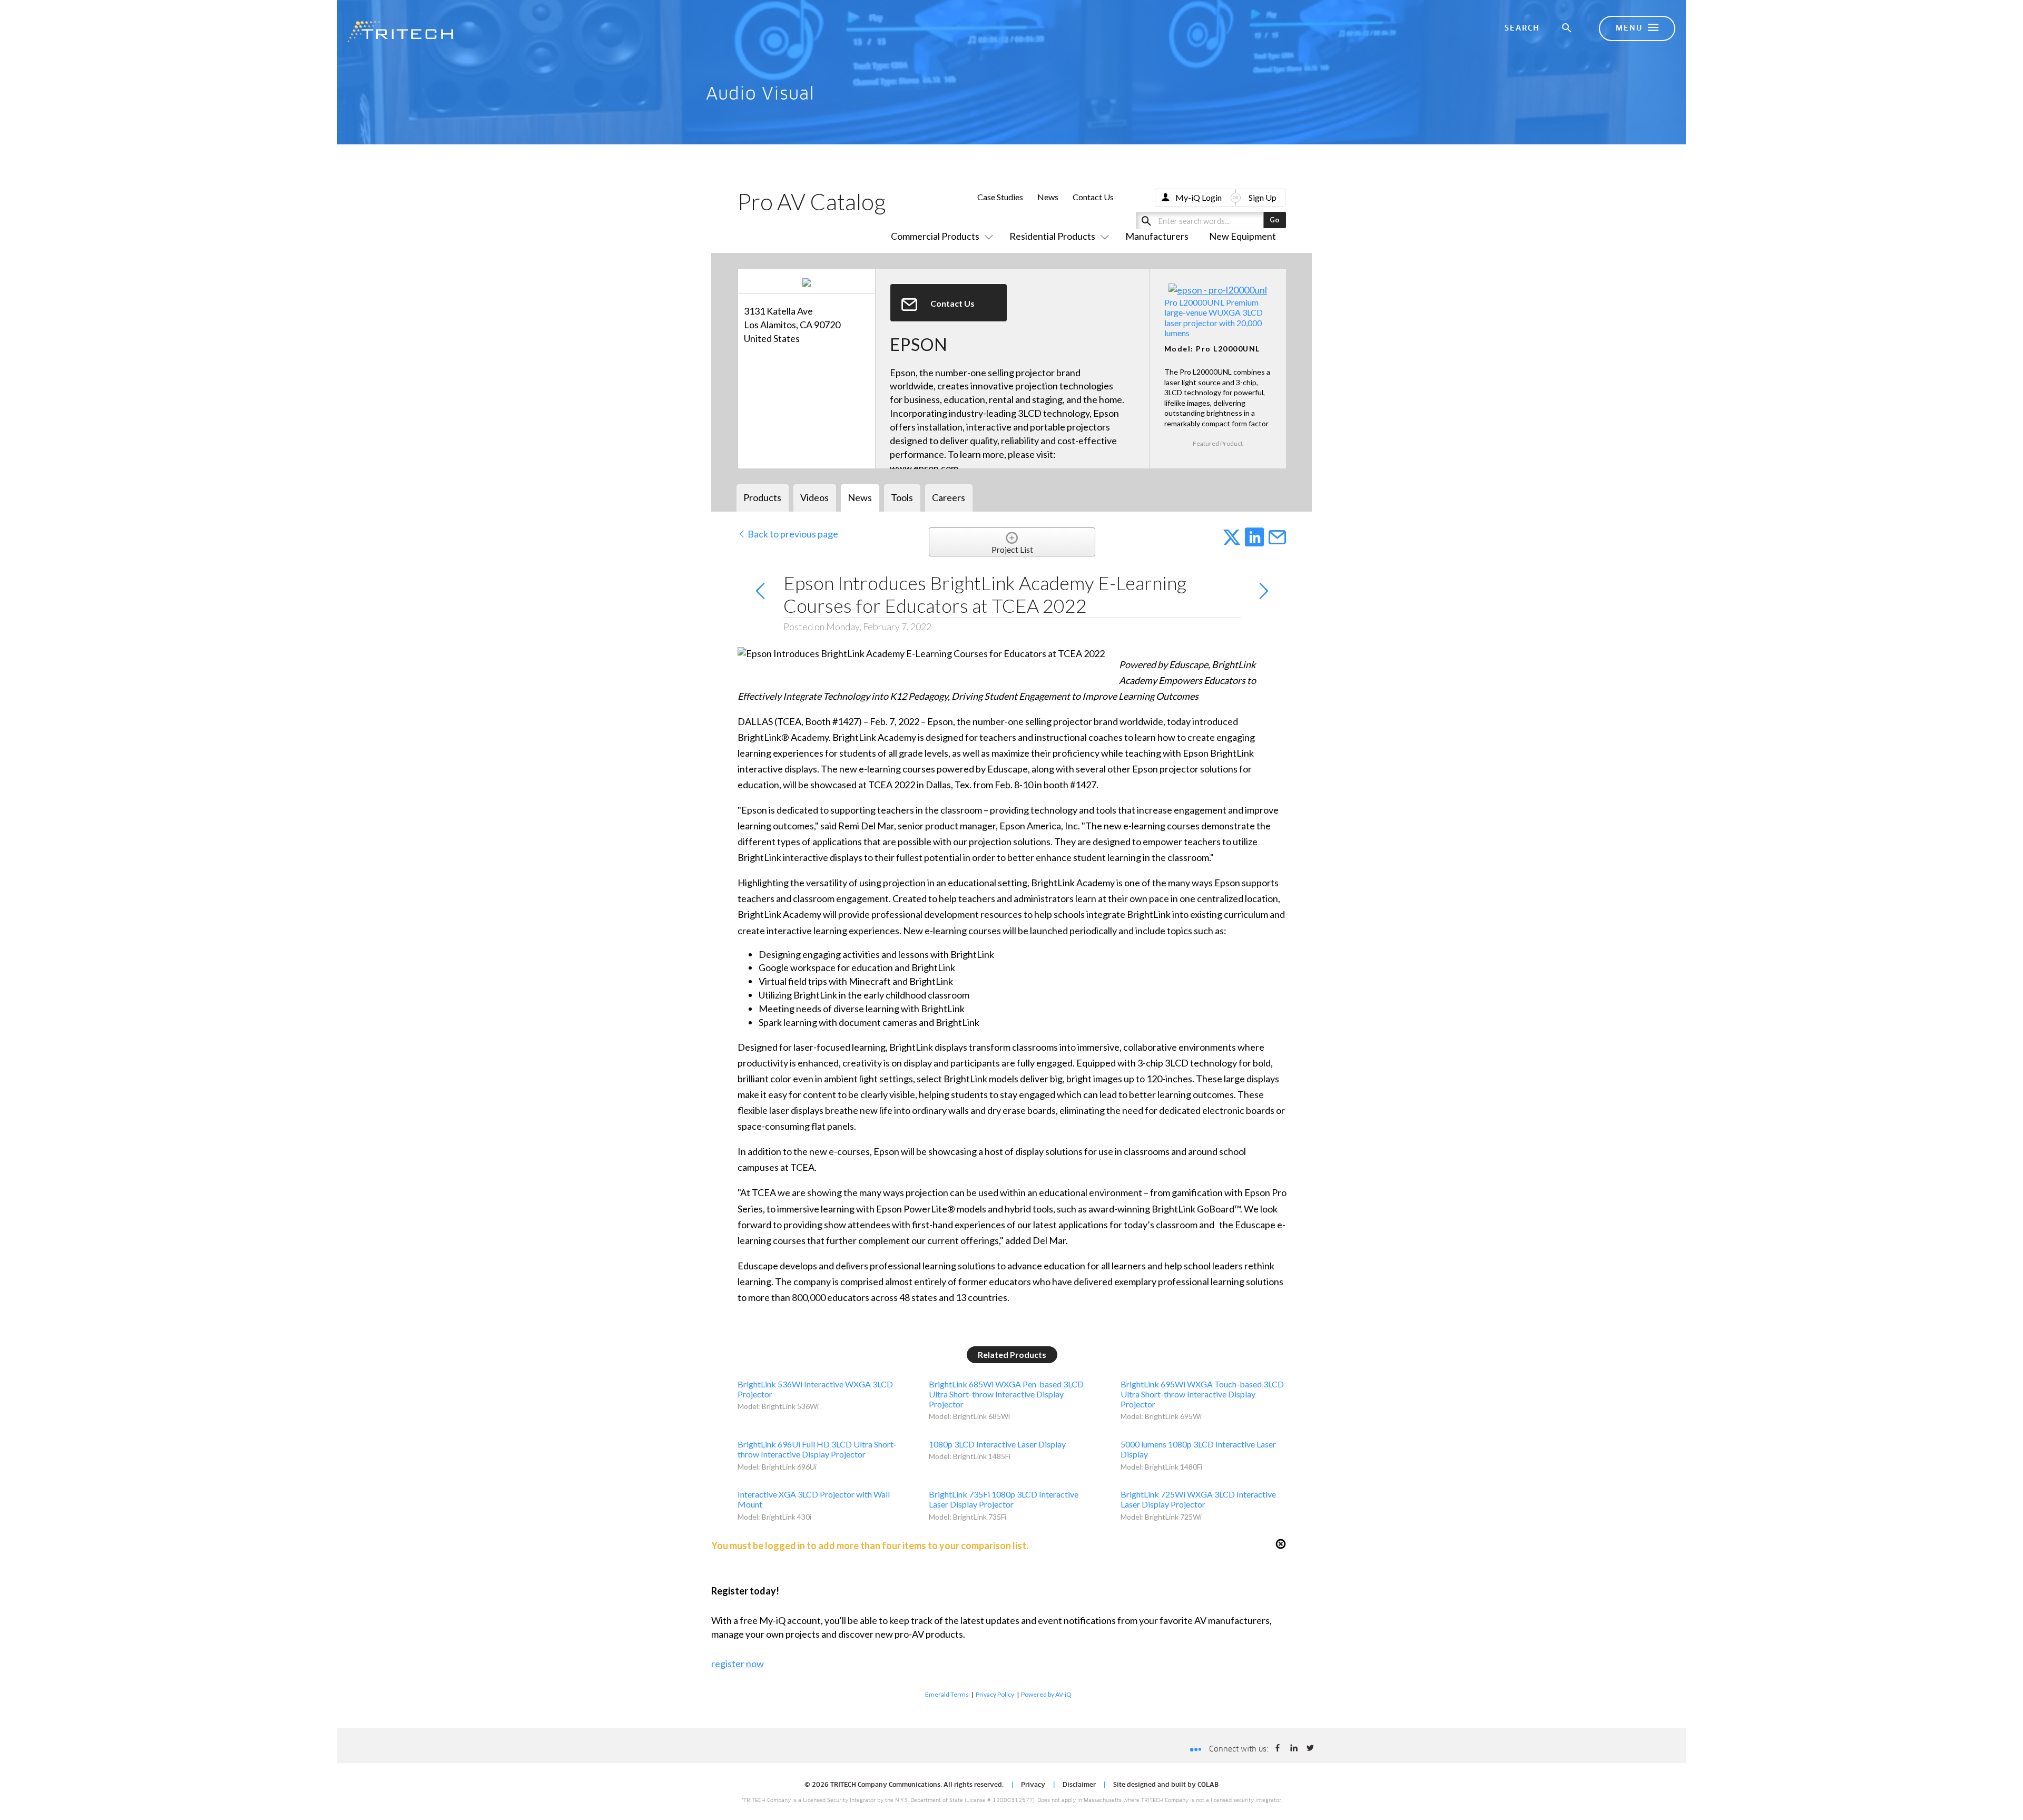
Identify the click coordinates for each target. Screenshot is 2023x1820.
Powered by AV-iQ (1046, 1694)
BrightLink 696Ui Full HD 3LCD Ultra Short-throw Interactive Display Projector (817, 1449)
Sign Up (1263, 197)
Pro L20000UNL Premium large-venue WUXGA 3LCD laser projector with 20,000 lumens (1214, 317)
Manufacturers (1157, 236)
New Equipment (1243, 236)
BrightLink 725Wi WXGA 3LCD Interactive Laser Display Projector (1198, 1499)
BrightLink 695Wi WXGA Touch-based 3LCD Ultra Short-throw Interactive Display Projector (1202, 1394)
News (1048, 197)
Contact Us (1093, 197)
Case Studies (1000, 197)
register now (738, 1664)
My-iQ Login (1199, 197)
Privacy (1033, 1785)
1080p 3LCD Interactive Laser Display (997, 1444)
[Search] (1567, 28)
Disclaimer (1079, 1785)
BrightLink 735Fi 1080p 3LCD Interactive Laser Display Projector (1004, 1499)
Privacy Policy (995, 1694)
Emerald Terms (947, 1694)
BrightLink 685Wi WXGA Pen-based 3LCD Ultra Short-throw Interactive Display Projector (1006, 1394)
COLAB (1208, 1785)
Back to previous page (792, 534)
